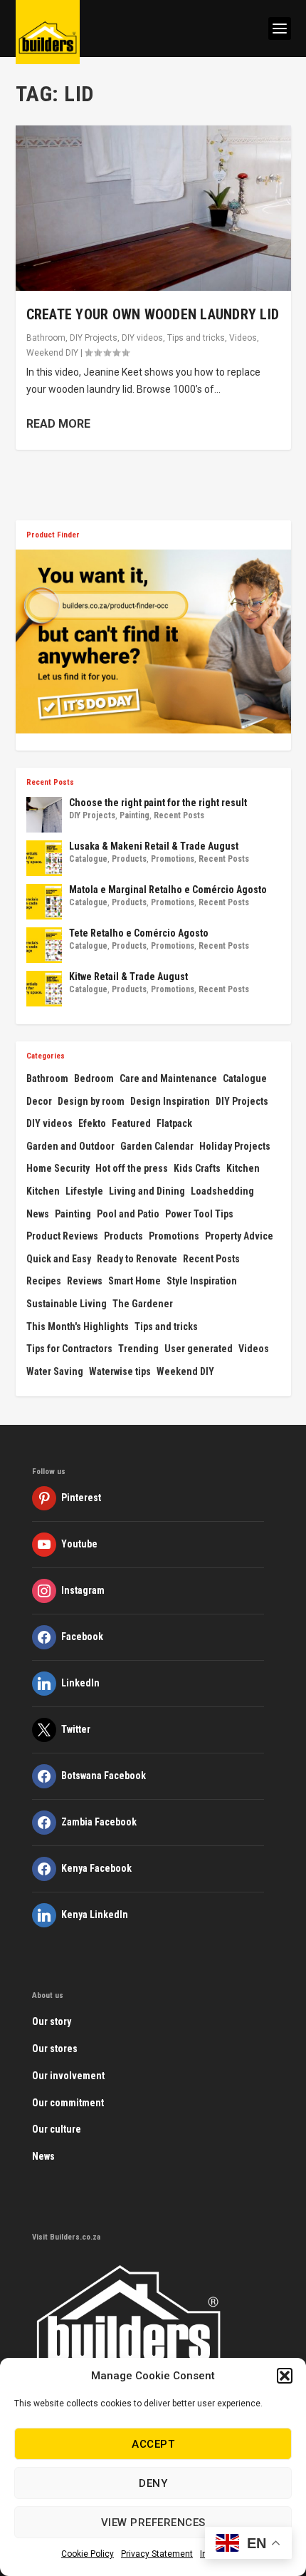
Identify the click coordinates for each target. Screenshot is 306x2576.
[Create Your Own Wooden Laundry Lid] (153, 208)
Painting (134, 815)
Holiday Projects (235, 1146)
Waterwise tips (120, 1371)
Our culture (57, 2129)
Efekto (92, 1123)
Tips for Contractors (69, 1349)
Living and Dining (147, 1191)
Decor (39, 1101)
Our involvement (68, 2076)
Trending (138, 1349)
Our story (52, 2021)
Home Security (58, 1168)
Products (129, 859)
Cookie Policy (88, 2554)
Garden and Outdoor (70, 1146)
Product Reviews (62, 1236)
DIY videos (142, 338)
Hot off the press (132, 1168)
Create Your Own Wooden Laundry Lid (153, 314)
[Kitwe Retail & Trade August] (44, 989)
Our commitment (68, 2103)
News (38, 1214)
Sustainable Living (67, 1304)
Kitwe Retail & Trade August (128, 977)
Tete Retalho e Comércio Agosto (139, 933)
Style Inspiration (202, 1281)
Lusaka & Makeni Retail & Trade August (154, 846)
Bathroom (46, 338)
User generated (199, 1349)
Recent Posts (179, 815)
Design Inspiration (170, 1101)
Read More (58, 424)
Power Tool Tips (199, 1214)
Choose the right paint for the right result (158, 803)
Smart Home (134, 1281)
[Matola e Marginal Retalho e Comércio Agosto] (44, 902)
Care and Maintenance (168, 1078)
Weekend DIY (52, 353)
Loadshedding (222, 1191)
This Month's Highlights (78, 1326)
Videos (243, 338)
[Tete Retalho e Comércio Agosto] (44, 945)
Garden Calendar (157, 1146)
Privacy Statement (157, 2554)
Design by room (91, 1101)
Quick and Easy (59, 1259)
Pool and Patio (128, 1214)
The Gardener (143, 1304)
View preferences (153, 2523)
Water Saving (55, 1371)
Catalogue (88, 859)
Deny (153, 2483)
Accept (153, 2444)
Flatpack (174, 1123)
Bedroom (94, 1078)
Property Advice (239, 1236)
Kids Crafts (197, 1168)
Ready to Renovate (137, 1259)
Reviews (85, 1281)
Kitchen (243, 1168)
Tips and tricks (196, 338)
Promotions (173, 859)
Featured (131, 1123)
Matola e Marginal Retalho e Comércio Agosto (168, 890)
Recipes (44, 1281)
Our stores (55, 2049)
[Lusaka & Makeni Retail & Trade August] (44, 858)
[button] (285, 2376)
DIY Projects (94, 338)
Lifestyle (84, 1191)
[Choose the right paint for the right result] (44, 815)
